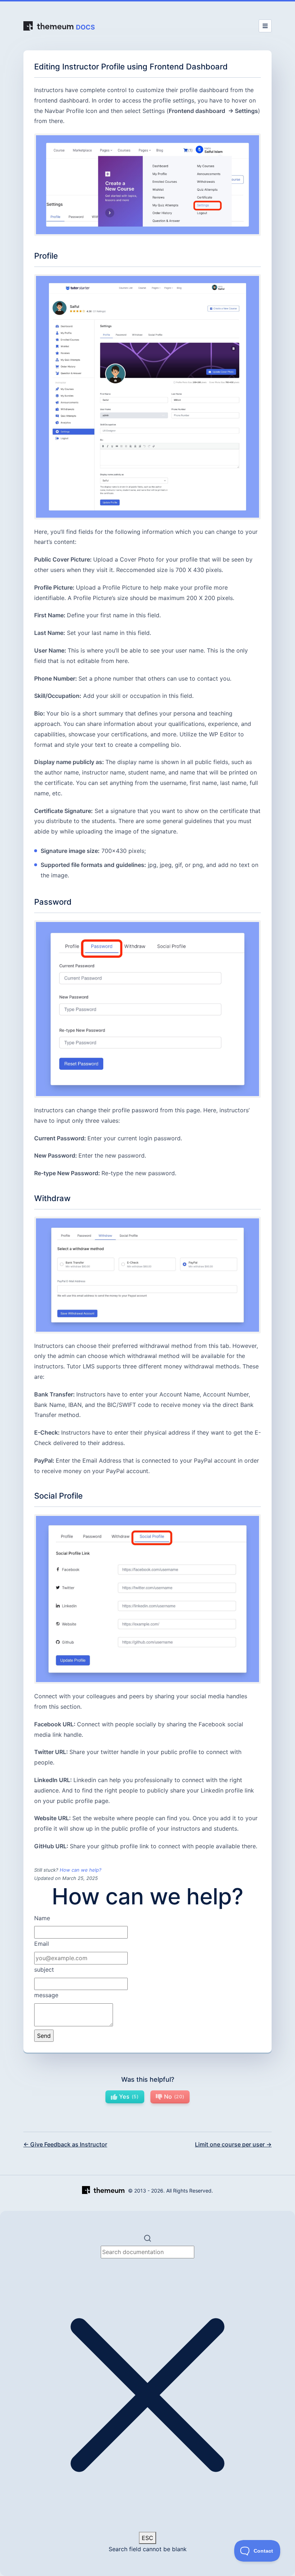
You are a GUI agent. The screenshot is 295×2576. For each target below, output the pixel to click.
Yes (128, 2096)
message (46, 1995)
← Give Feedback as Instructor (65, 2144)
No (173, 2096)
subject (44, 1970)
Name (42, 1918)
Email (42, 1944)
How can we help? (81, 1870)
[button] (147, 2393)
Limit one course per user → (233, 2144)
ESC (147, 2538)
